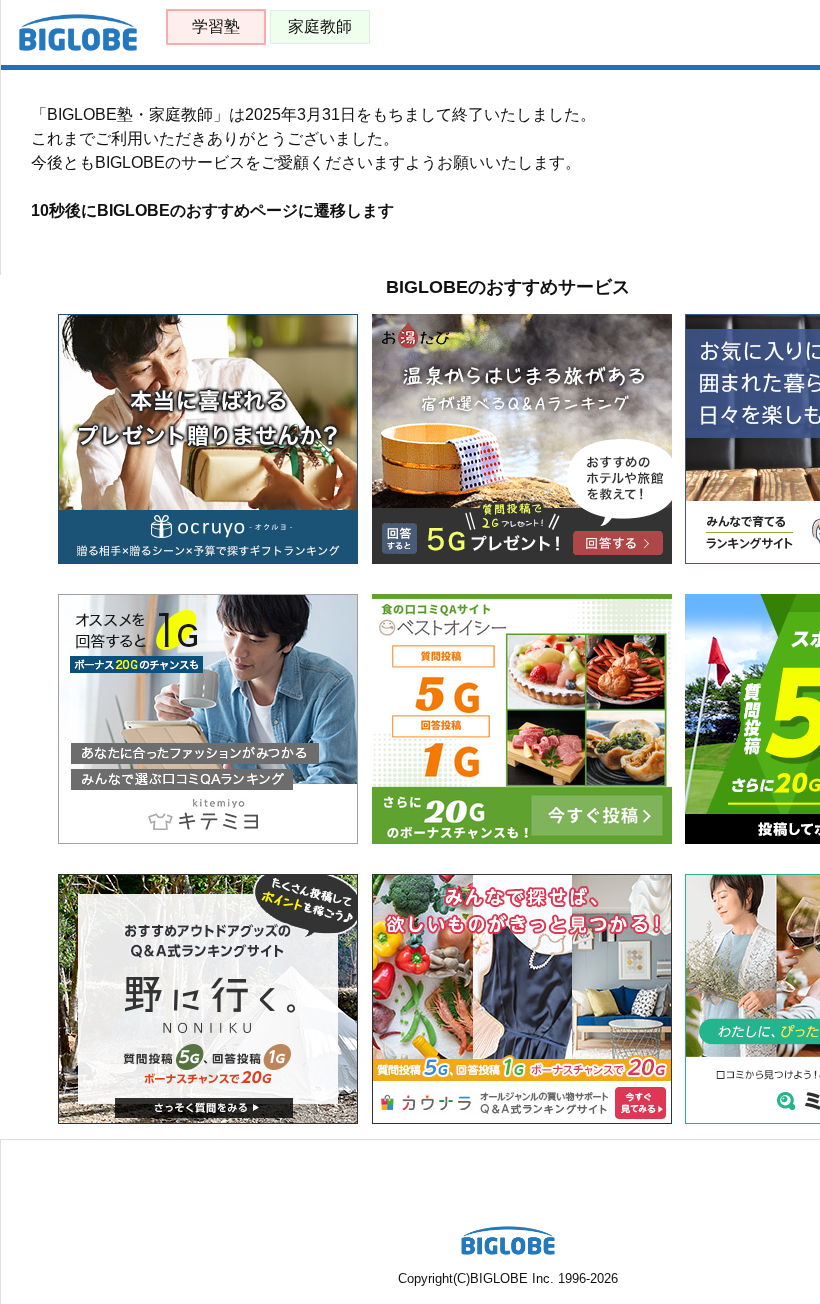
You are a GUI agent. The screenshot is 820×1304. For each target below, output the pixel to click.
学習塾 (216, 26)
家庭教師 (320, 26)
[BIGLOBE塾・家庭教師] (78, 46)
